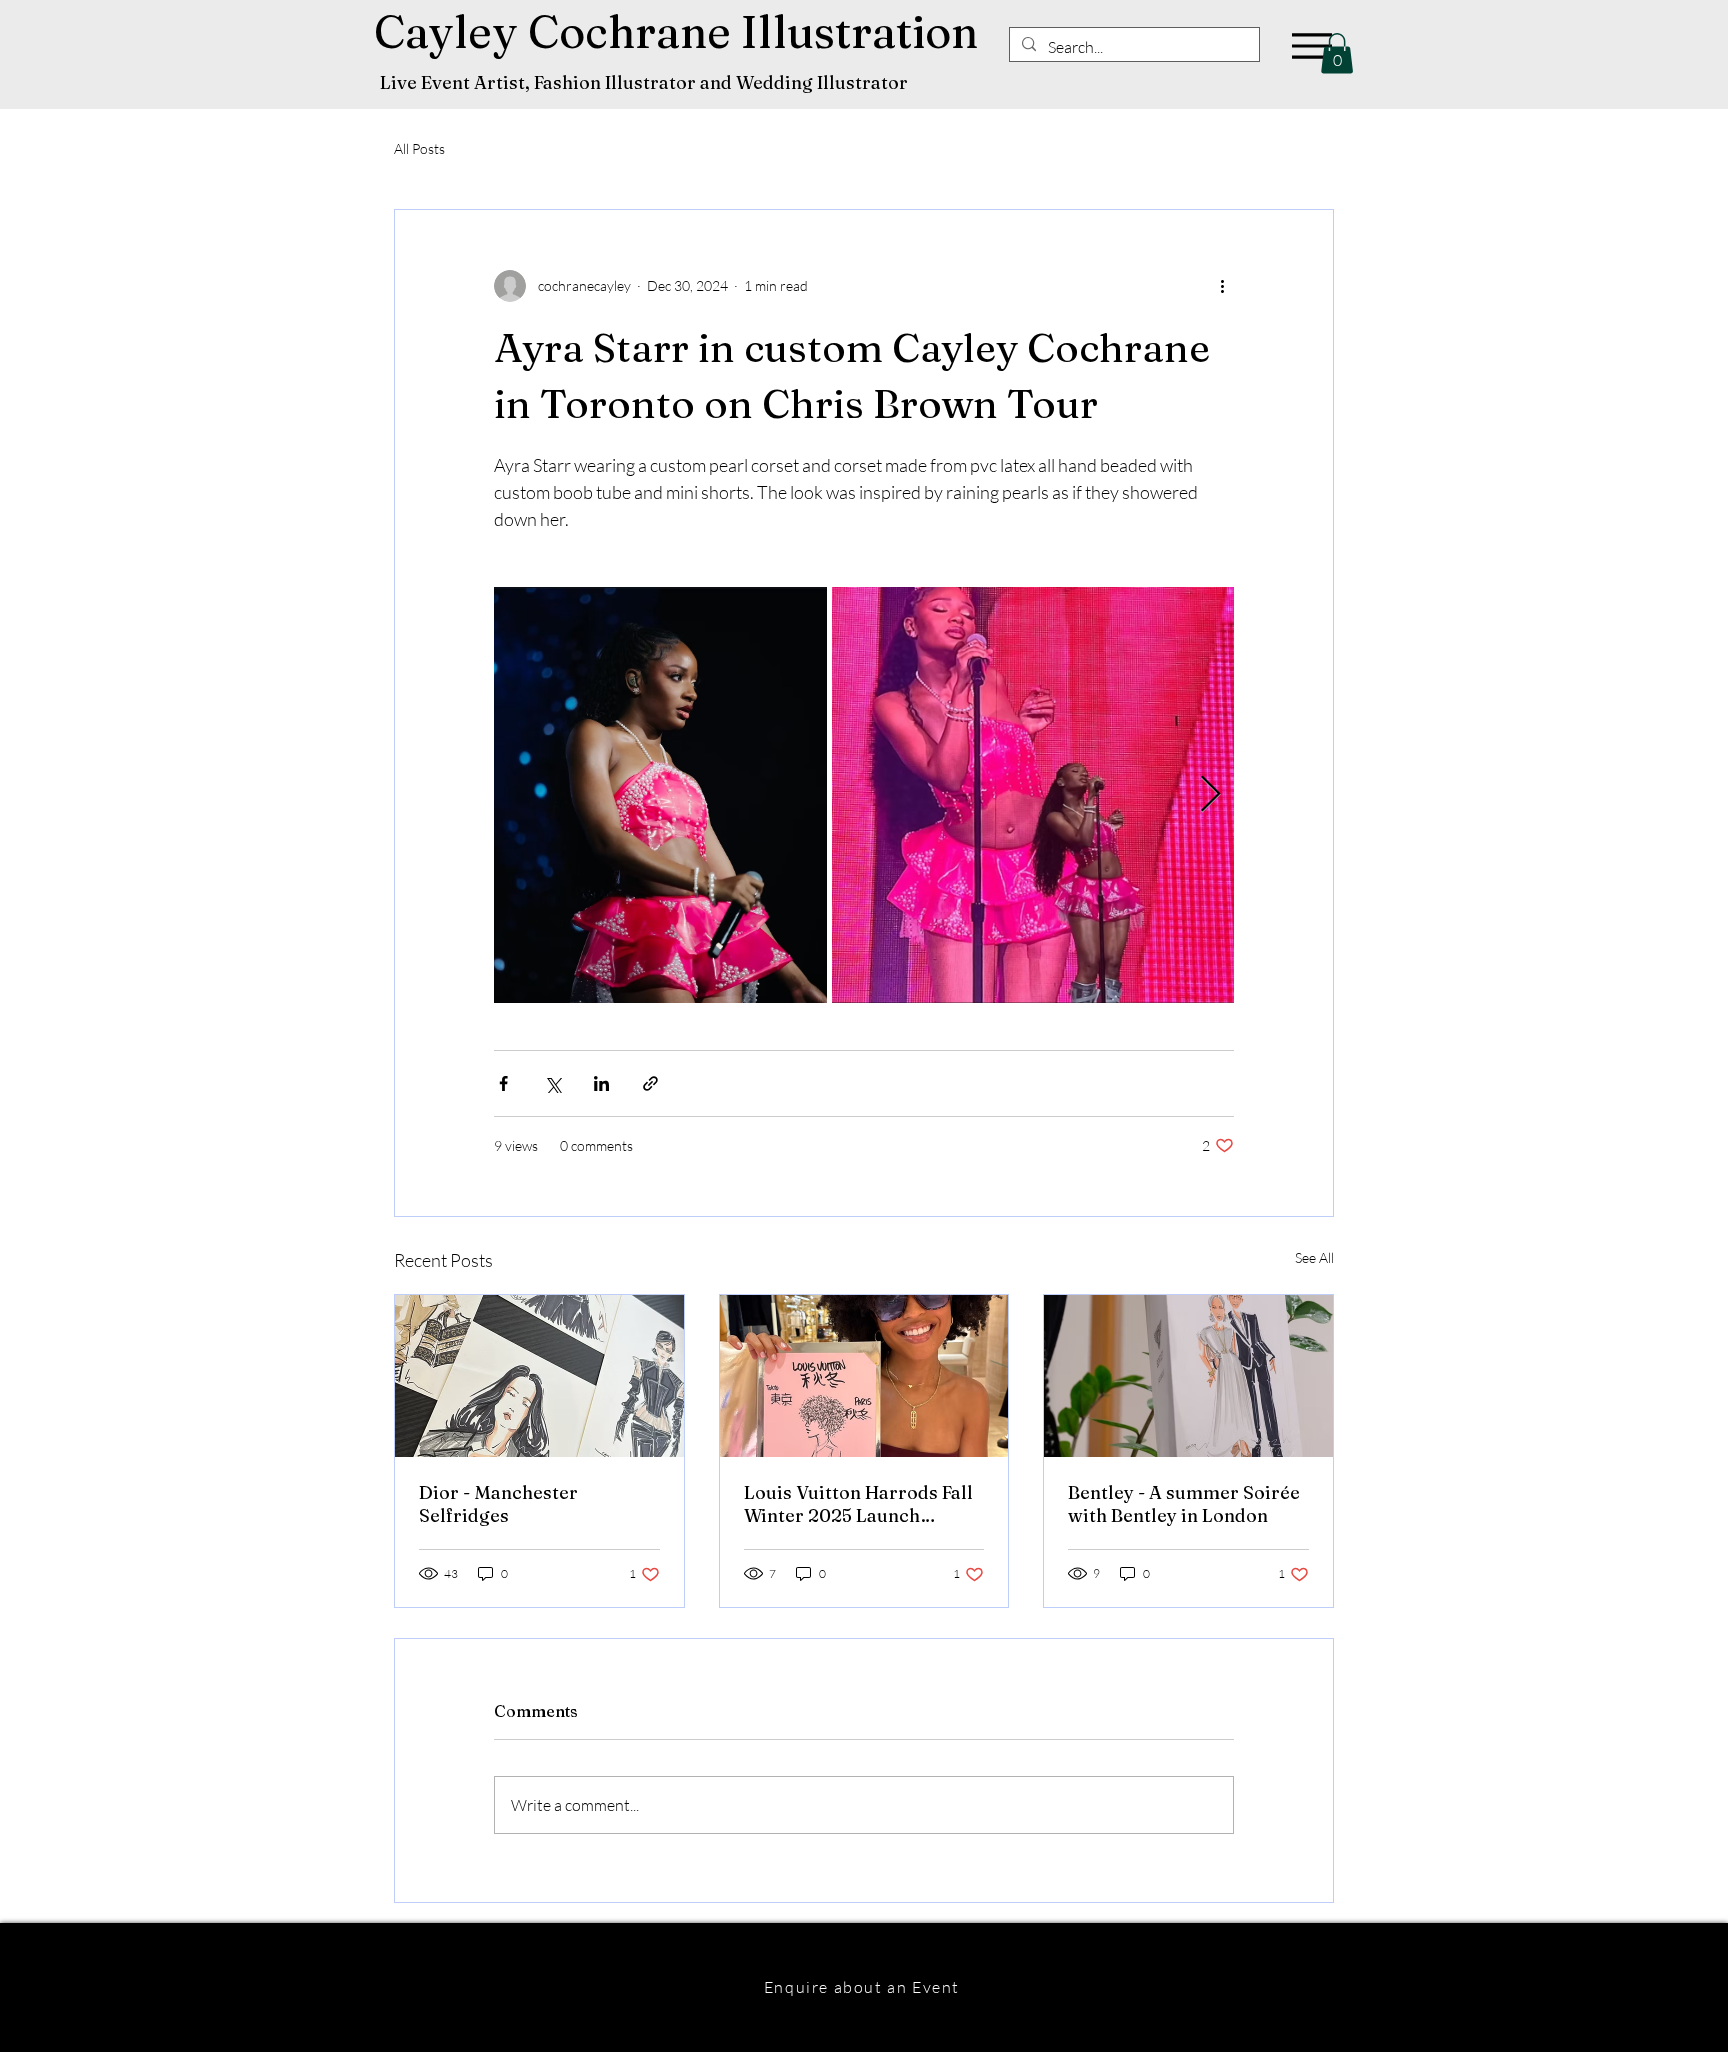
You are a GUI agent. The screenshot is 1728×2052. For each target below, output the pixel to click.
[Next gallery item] (1210, 794)
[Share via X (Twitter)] (552, 1083)
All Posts (419, 148)
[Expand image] (660, 795)
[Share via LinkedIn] (601, 1083)
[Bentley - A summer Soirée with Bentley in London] (1188, 1376)
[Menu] (1311, 45)
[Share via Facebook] (503, 1083)
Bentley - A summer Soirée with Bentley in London (1184, 1504)
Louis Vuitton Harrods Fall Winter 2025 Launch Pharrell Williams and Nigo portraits (861, 1504)
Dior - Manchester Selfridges (498, 1504)
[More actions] (1222, 286)
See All (1314, 1257)
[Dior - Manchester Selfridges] (539, 1376)
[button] (1337, 53)
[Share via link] (650, 1083)
